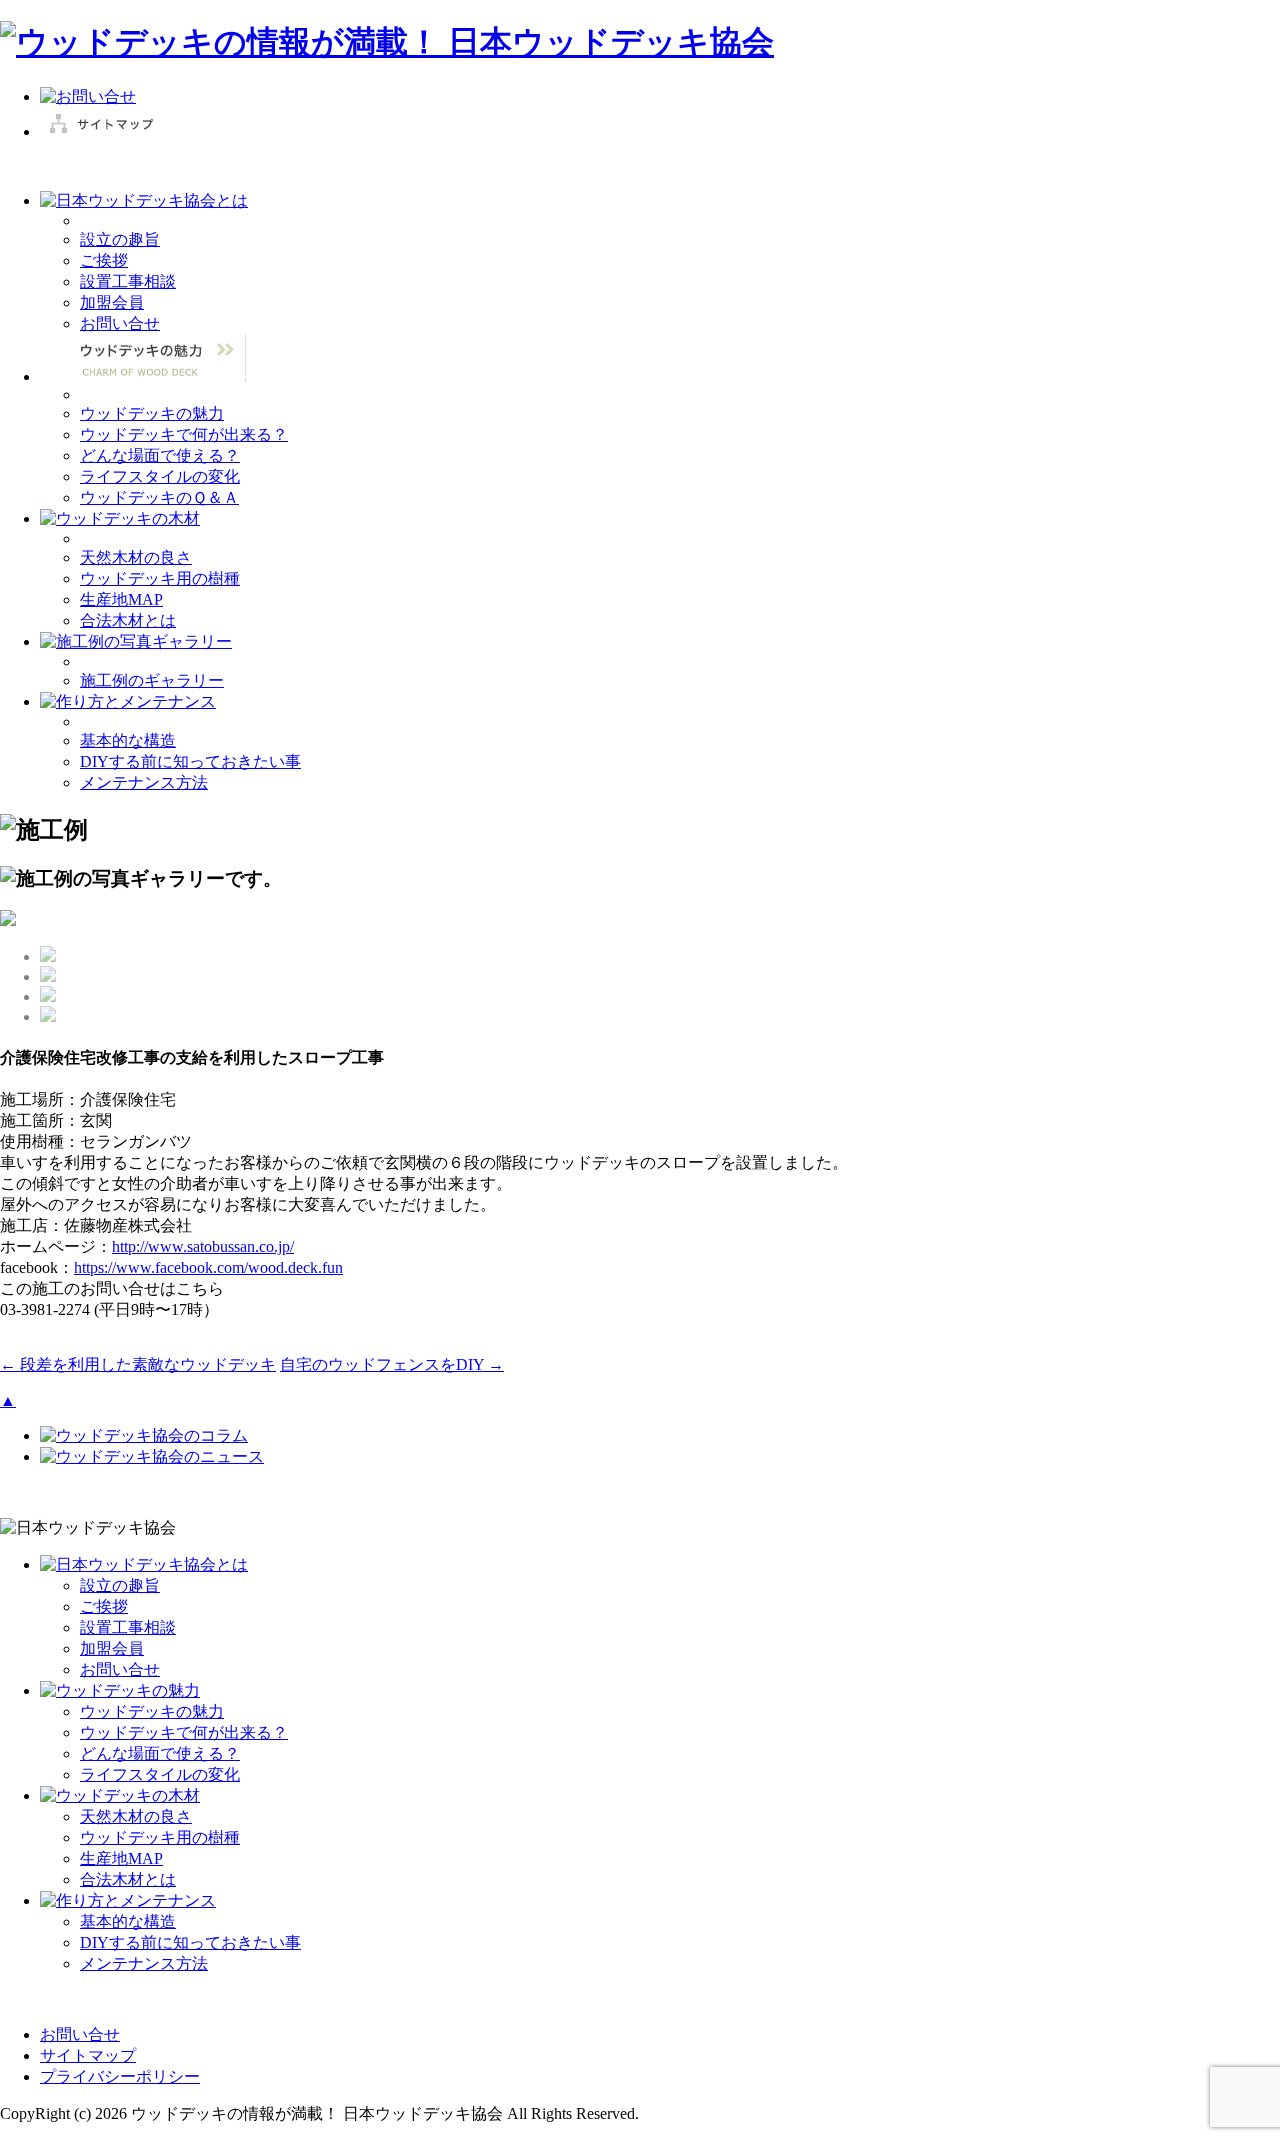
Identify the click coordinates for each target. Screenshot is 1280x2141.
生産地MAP (121, 599)
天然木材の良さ (136, 557)
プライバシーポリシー (120, 2076)
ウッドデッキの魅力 (152, 413)
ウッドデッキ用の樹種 (160, 578)
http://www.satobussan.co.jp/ (203, 1246)
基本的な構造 (128, 740)
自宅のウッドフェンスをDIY (392, 1364)
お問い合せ (120, 323)
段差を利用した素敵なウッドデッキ (138, 1364)
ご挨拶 (104, 260)
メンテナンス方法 (144, 782)
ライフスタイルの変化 (160, 476)
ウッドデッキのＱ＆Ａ (159, 497)
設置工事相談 (128, 281)
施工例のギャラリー (152, 680)
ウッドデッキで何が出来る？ (184, 434)
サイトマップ (88, 2055)
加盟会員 (112, 302)
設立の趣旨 (120, 239)
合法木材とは (128, 620)
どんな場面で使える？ (160, 455)
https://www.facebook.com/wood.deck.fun (208, 1267)
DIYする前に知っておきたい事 (190, 761)
